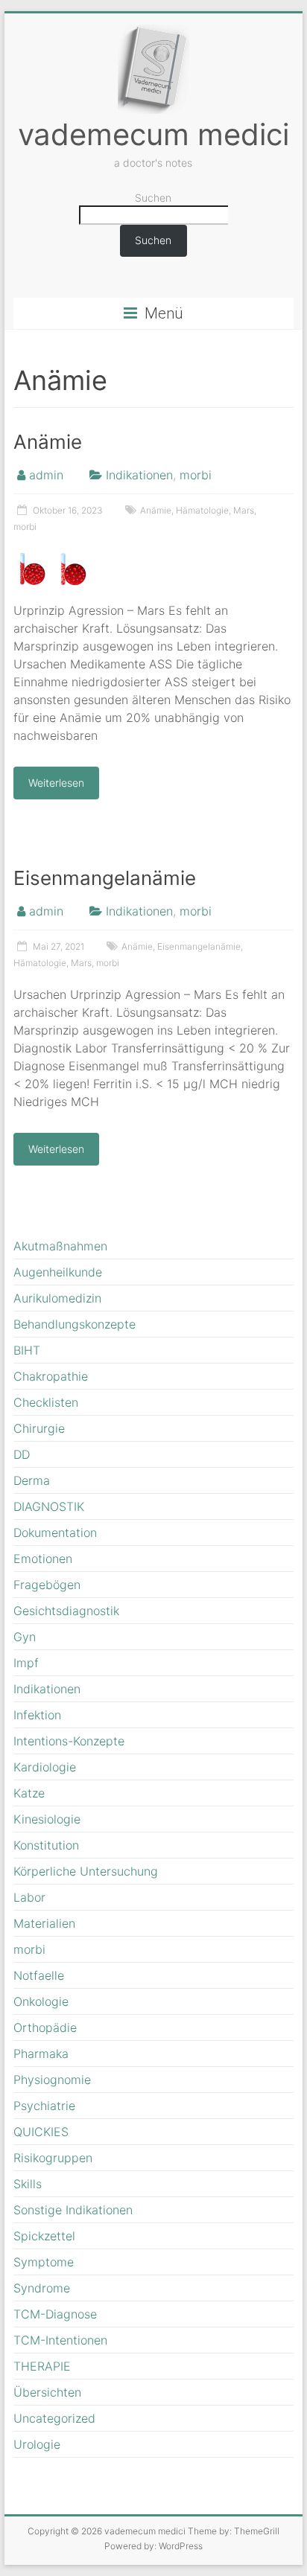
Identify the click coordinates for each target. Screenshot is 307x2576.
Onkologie (41, 2001)
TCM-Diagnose (55, 2314)
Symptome (44, 2262)
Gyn (25, 1637)
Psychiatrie (44, 2106)
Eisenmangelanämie (105, 878)
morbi (196, 475)
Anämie (48, 442)
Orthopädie (45, 2027)
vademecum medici (153, 134)
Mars (244, 510)
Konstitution (46, 1845)
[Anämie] (53, 557)
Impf (26, 1663)
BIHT (27, 1350)
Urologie (37, 2444)
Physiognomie (52, 2080)
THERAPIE (42, 2366)
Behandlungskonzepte (75, 1324)
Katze (29, 1793)
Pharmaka (41, 2054)
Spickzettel (44, 2236)
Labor (29, 1897)
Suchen (153, 198)
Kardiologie (45, 1767)
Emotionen (43, 1559)
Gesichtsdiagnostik (66, 1611)
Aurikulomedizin (57, 1298)
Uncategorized (54, 2418)
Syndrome (42, 2288)
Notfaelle (39, 1975)
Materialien (44, 1923)
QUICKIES (41, 2132)
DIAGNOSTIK (49, 1506)
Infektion (37, 1715)
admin (46, 475)
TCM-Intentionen (60, 2340)
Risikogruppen (53, 2158)
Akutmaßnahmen (60, 1246)
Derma (32, 1480)
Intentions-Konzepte (69, 1741)
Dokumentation (55, 1533)
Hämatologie (202, 510)
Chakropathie (51, 1376)
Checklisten (46, 1402)
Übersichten (47, 2392)
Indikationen (139, 475)
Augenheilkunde (58, 1272)
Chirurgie (39, 1428)
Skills (28, 2184)
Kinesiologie (47, 1819)
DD (22, 1454)
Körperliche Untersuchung (86, 1871)
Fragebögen (47, 1585)
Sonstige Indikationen (73, 2210)
